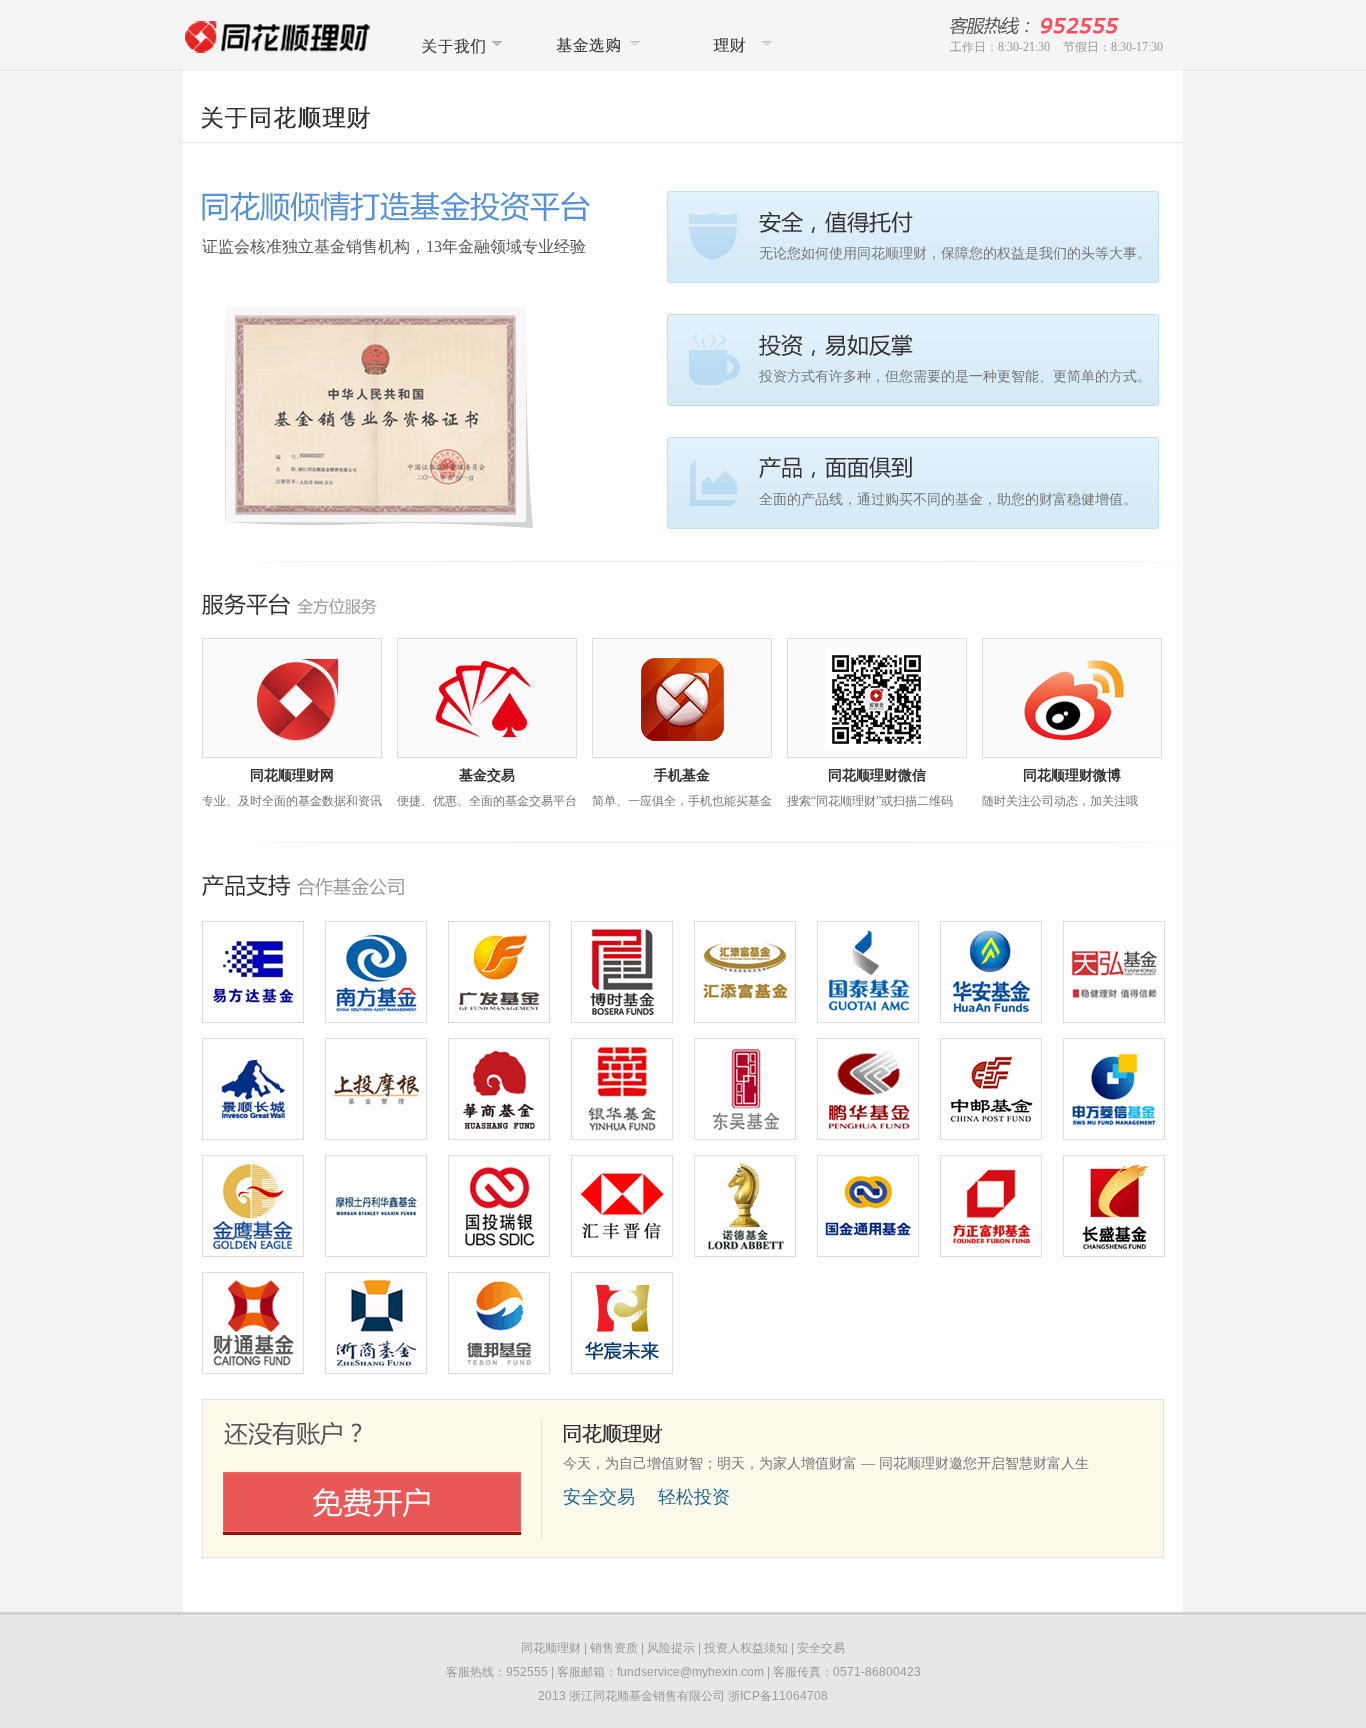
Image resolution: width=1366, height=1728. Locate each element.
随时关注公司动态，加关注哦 (1060, 801)
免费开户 (372, 1503)
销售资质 (614, 1648)
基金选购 (596, 44)
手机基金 (682, 775)
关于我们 (458, 44)
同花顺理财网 (292, 775)
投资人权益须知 (746, 1648)
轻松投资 (694, 1497)
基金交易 (487, 775)
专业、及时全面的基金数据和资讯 (292, 801)
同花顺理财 (734, 44)
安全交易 (599, 1497)
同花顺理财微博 (1072, 775)
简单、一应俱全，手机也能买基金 (682, 801)
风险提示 (671, 1648)
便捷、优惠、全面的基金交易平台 (487, 801)
